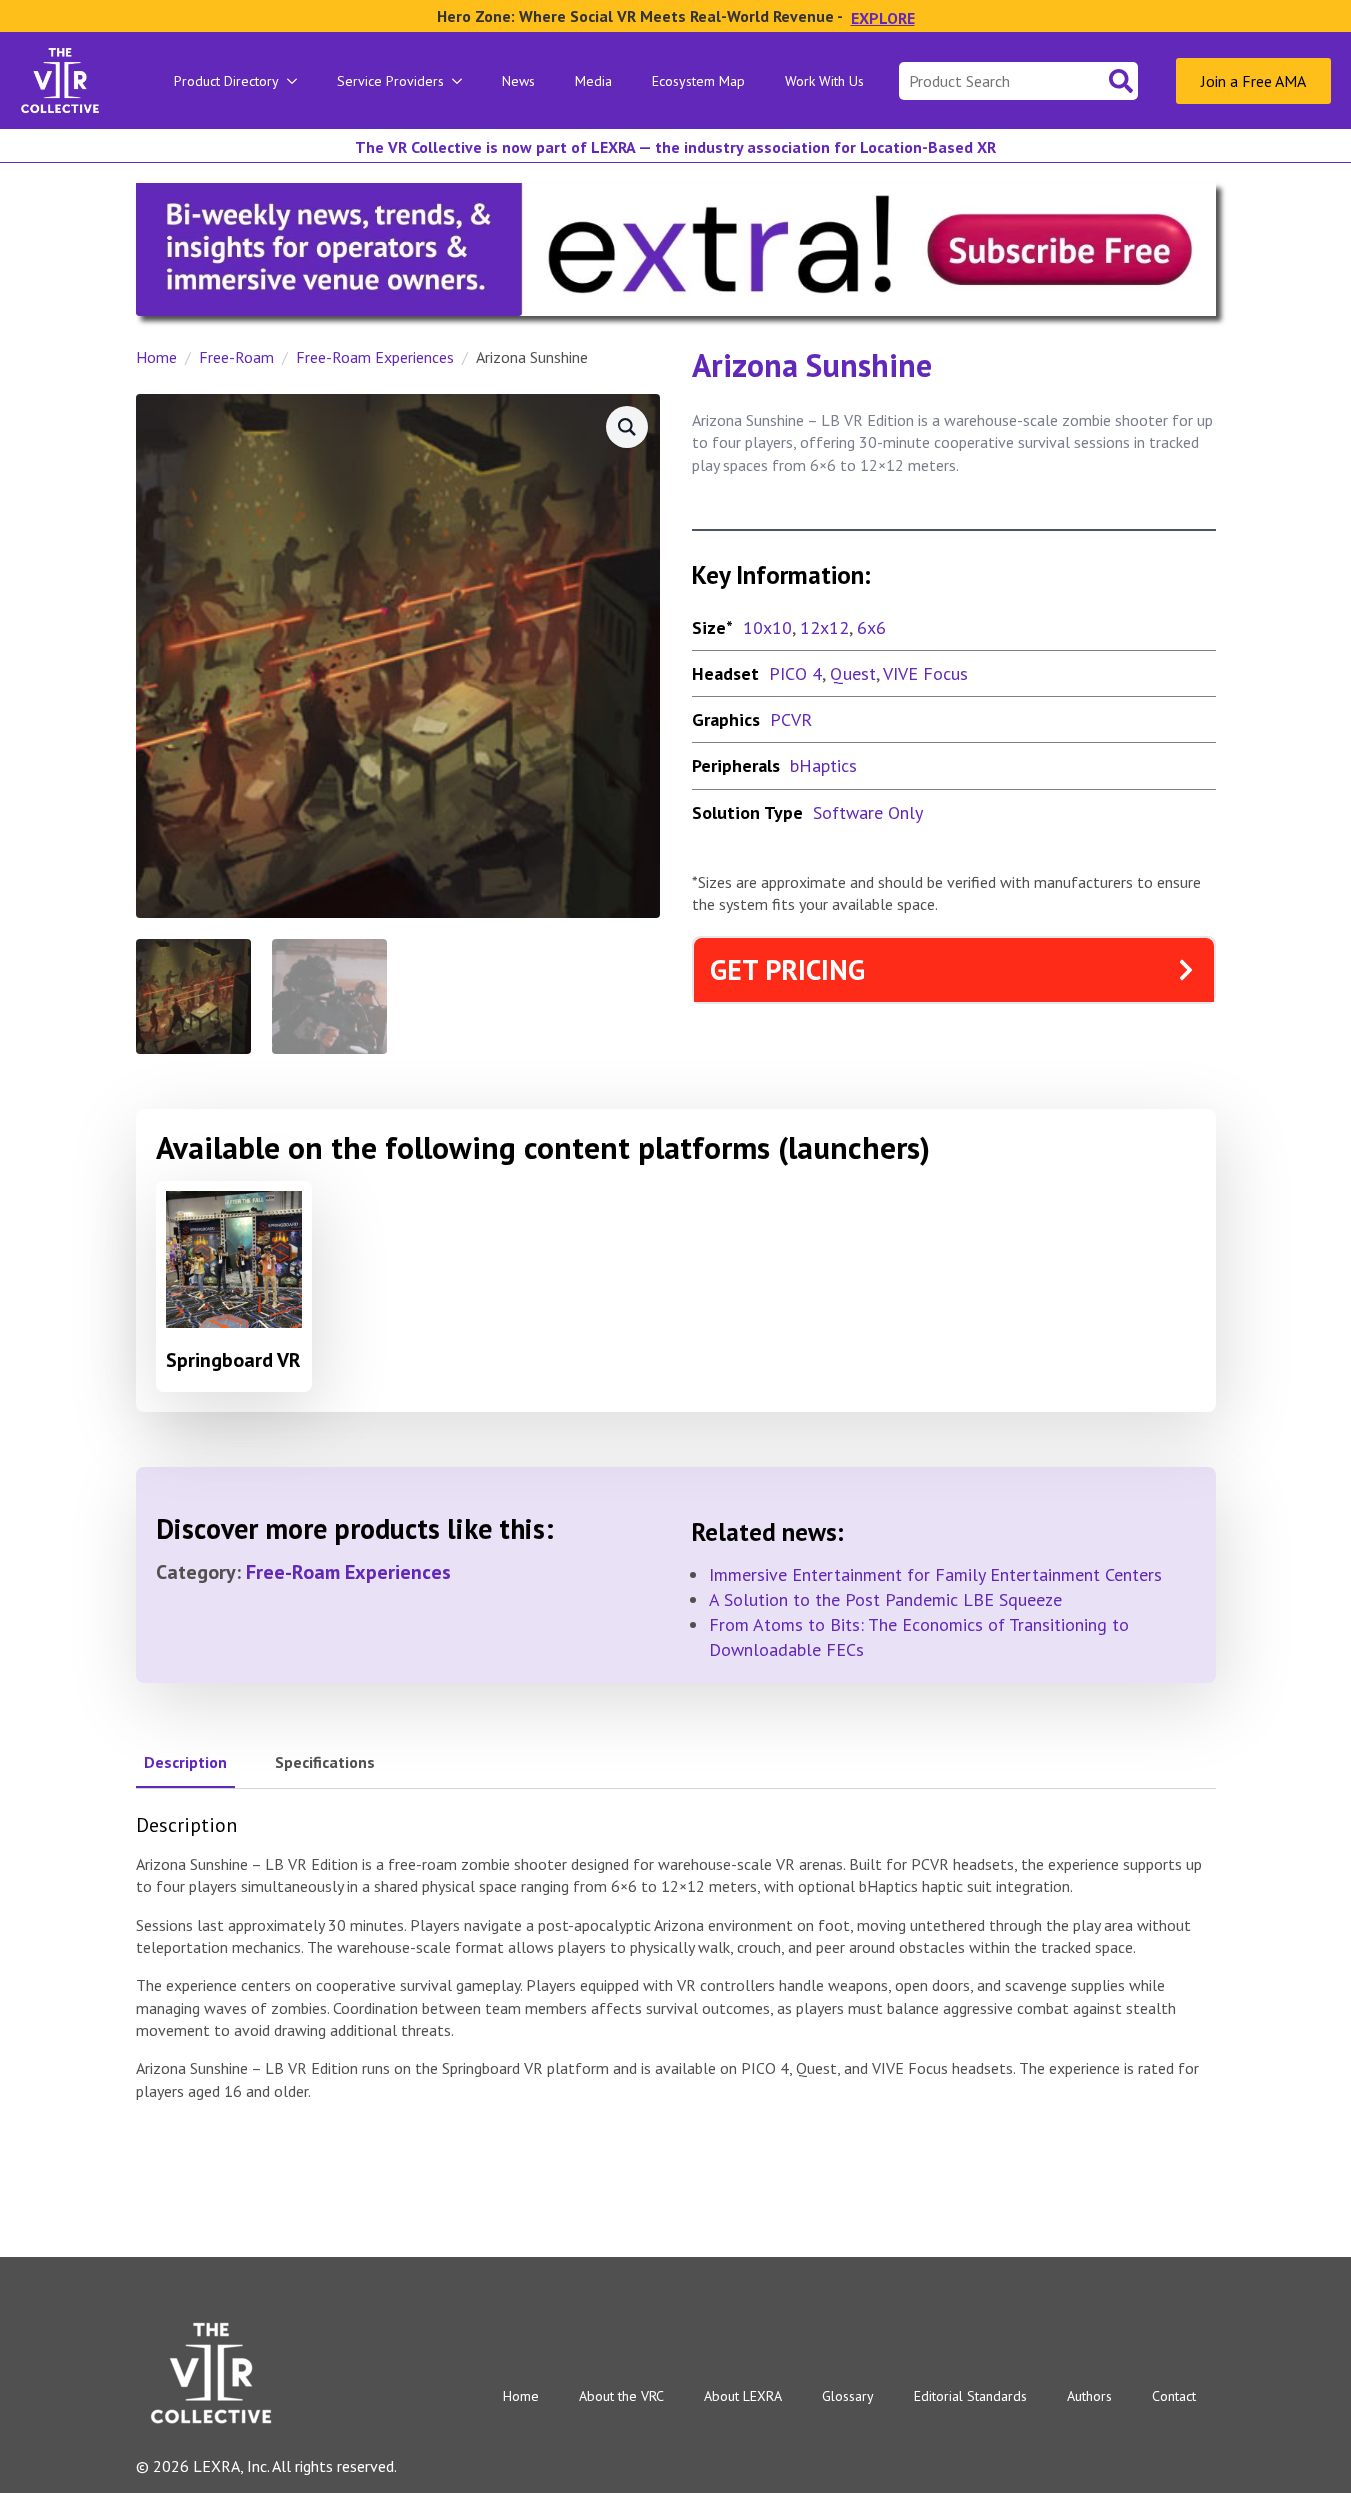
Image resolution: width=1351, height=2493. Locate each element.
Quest (853, 673)
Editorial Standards (970, 2396)
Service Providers (390, 81)
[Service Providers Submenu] (463, 81)
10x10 (767, 627)
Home (156, 357)
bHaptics (823, 765)
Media (593, 81)
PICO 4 (795, 673)
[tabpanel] (676, 1958)
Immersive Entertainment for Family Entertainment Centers (935, 1574)
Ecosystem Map (698, 81)
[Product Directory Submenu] (298, 81)
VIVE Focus (925, 673)
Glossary (848, 2396)
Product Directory (226, 81)
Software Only (868, 812)
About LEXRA (743, 2396)
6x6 (871, 627)
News (518, 81)
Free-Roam (236, 357)
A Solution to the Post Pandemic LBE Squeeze (885, 1599)
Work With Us (824, 81)
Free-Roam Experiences (375, 357)
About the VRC (621, 2396)
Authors (1089, 2396)
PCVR (791, 719)
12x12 (824, 627)
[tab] (185, 1762)
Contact (1174, 2396)
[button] (627, 427)
